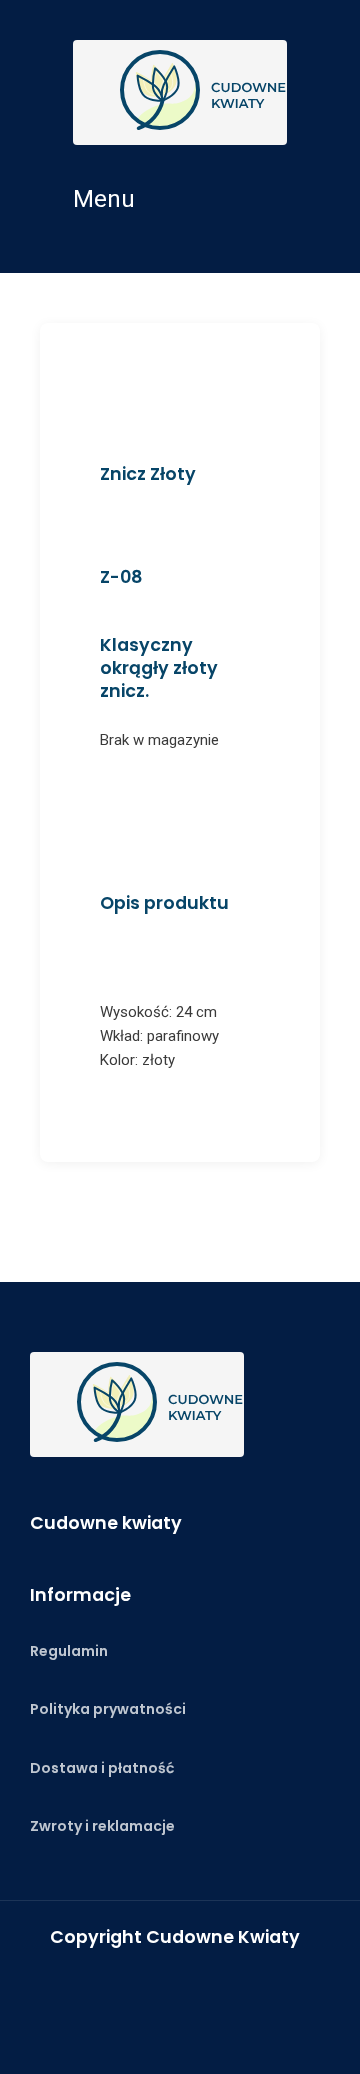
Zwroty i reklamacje (102, 1826)
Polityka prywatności (108, 1709)
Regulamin (69, 1651)
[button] (180, 199)
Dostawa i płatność (102, 1768)
